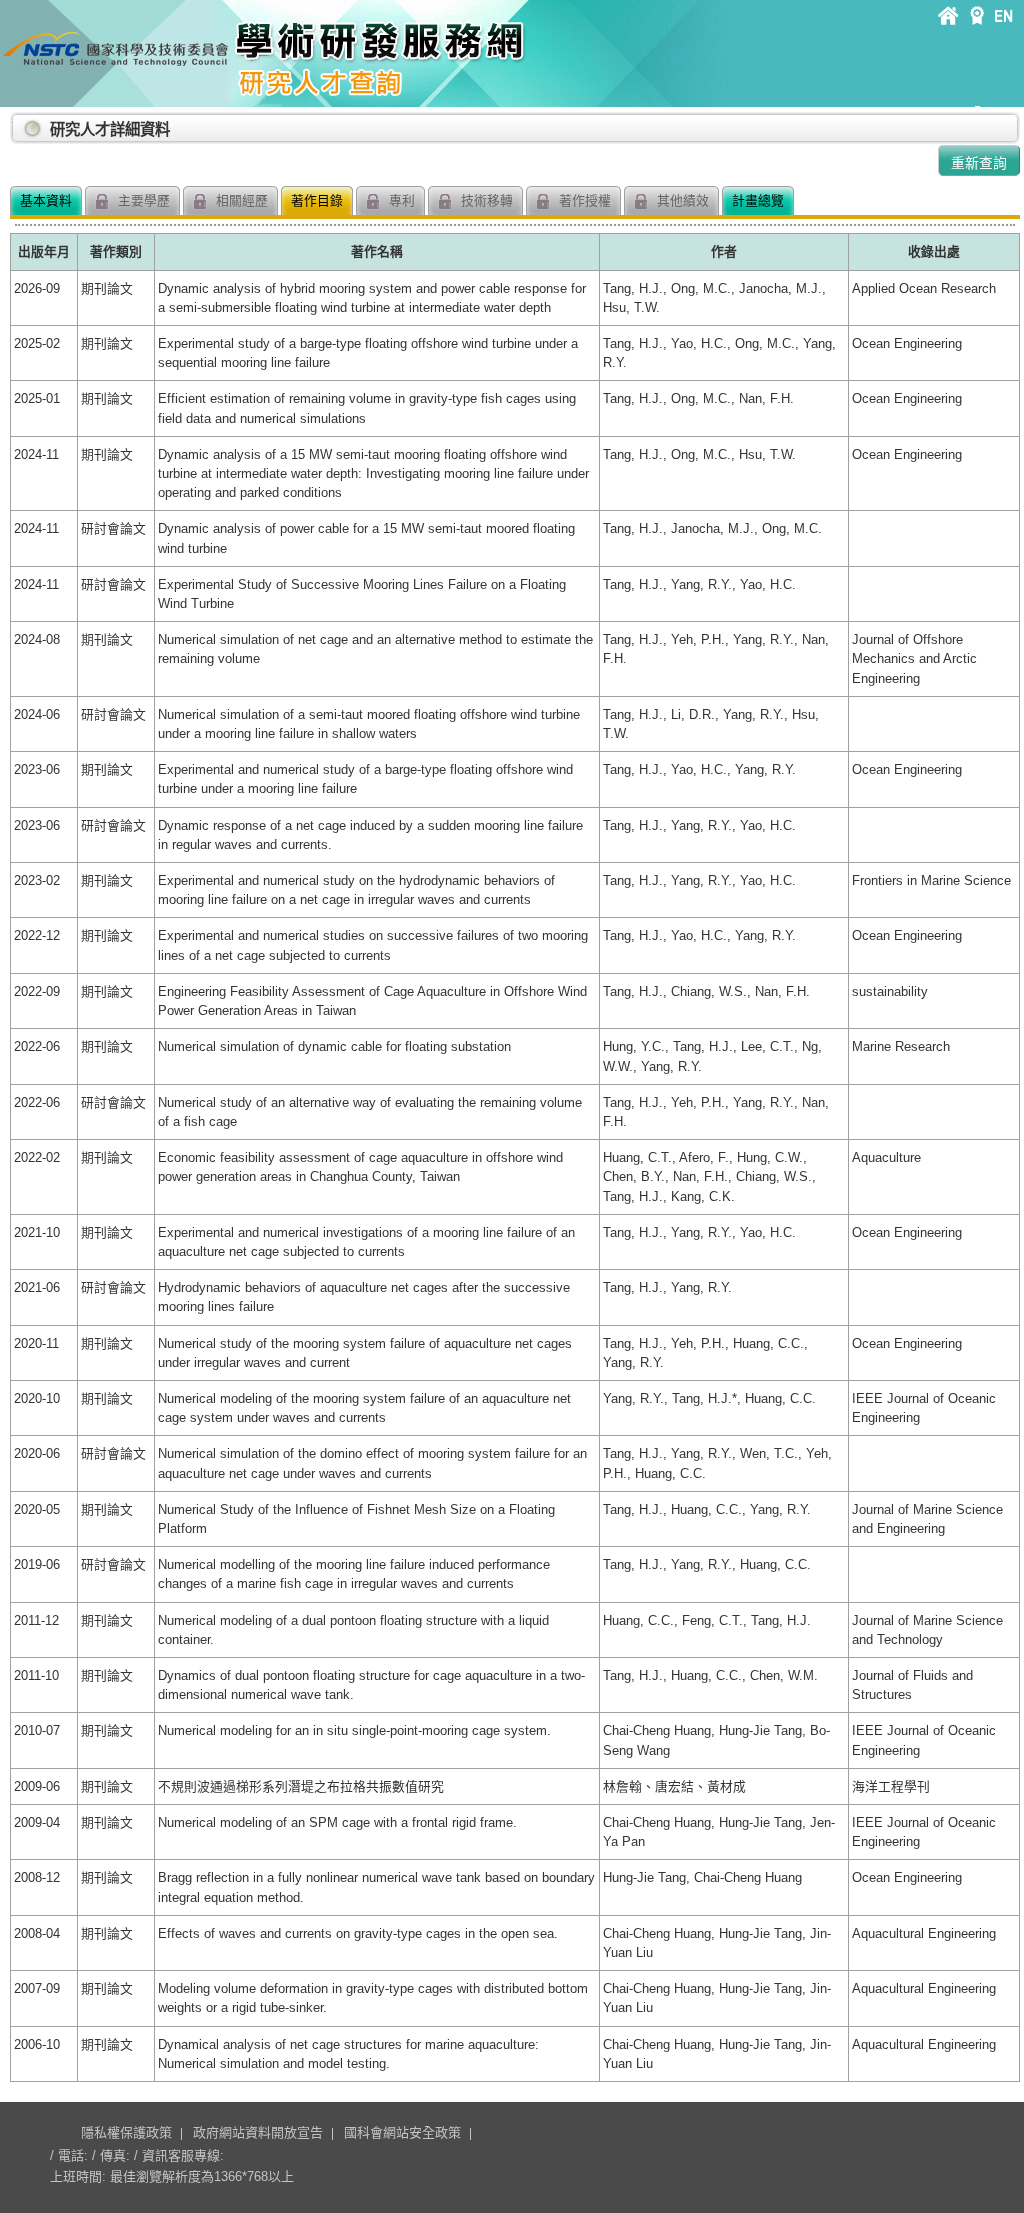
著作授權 (583, 200)
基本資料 (46, 200)
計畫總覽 (758, 200)
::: (14, 121)
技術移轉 (485, 200)
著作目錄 (317, 200)
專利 (400, 200)
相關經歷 (240, 200)
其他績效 (681, 200)
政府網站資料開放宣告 (258, 2132)
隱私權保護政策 (126, 2132)
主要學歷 (142, 200)
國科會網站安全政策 (402, 2132)
